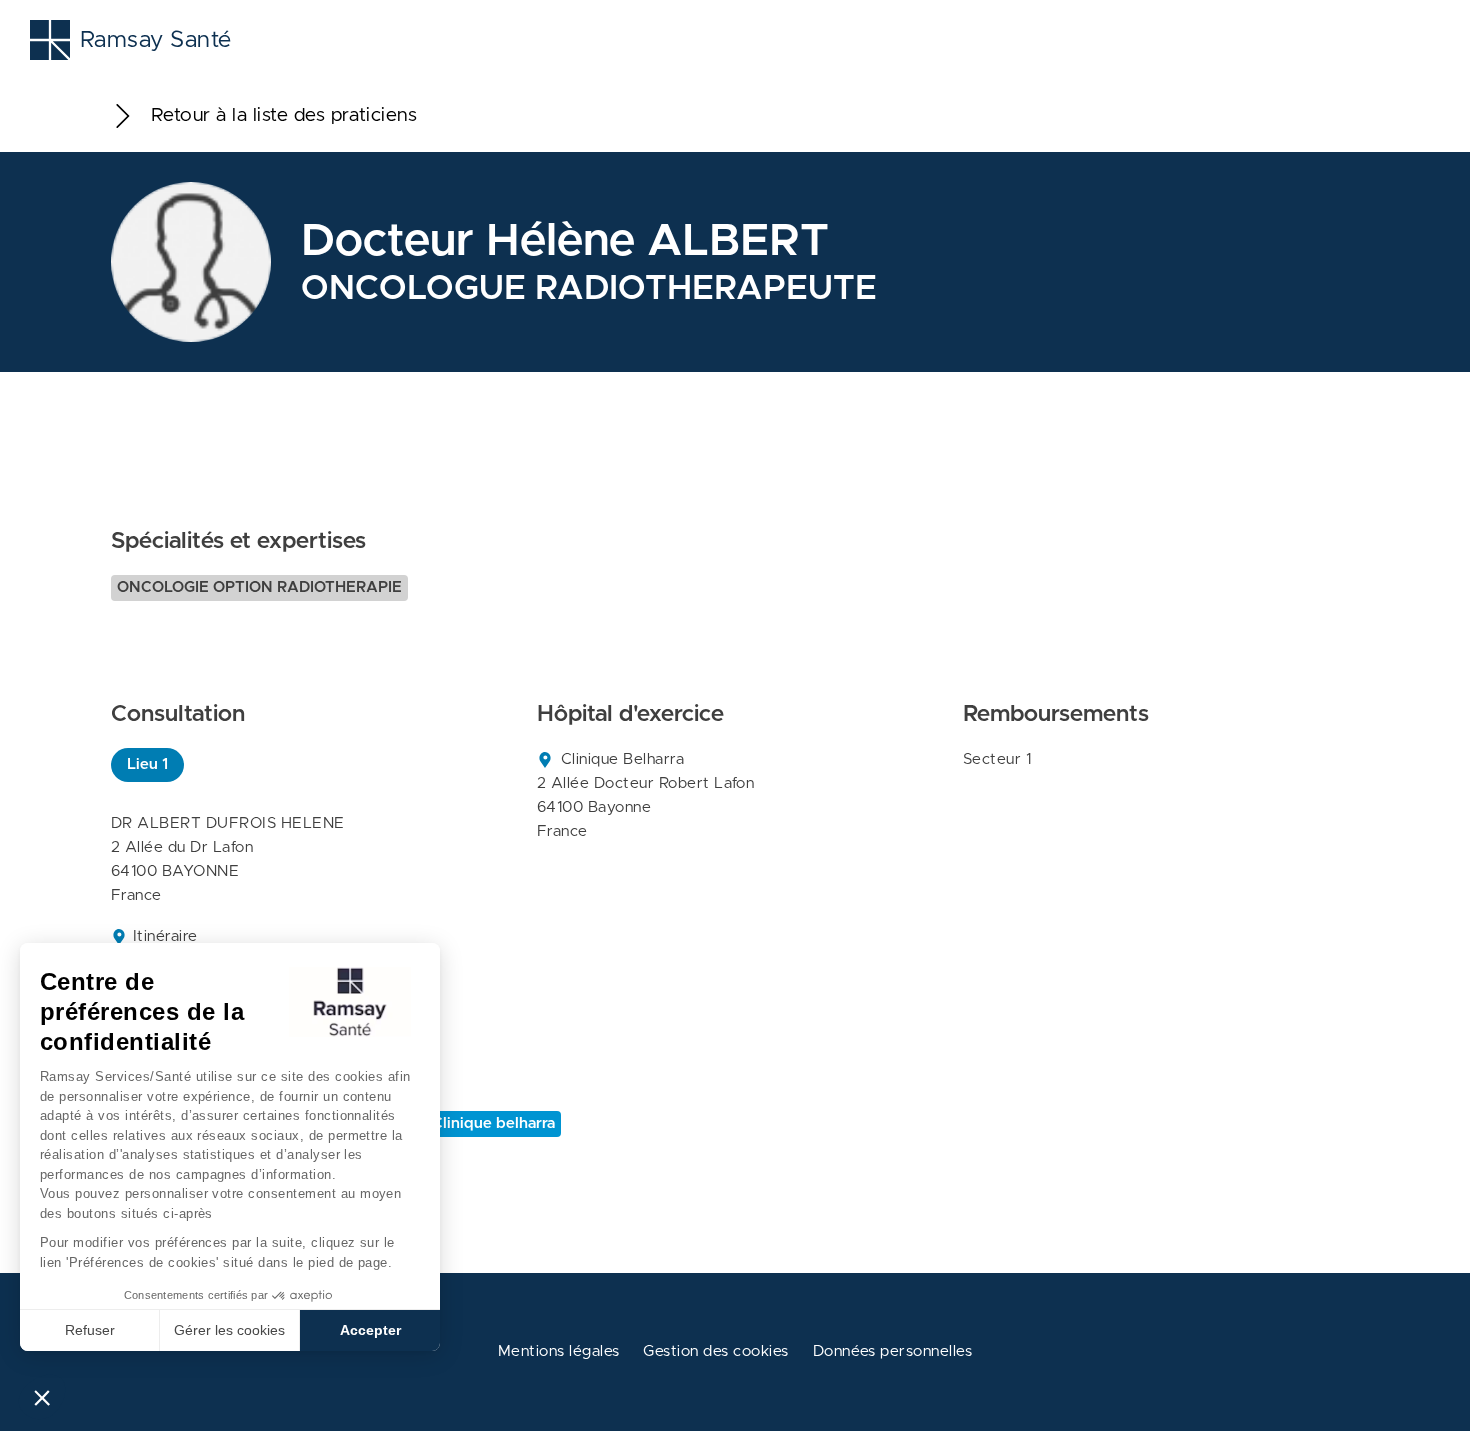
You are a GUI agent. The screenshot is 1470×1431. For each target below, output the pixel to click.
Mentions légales (559, 1351)
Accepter (370, 1330)
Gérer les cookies (229, 1330)
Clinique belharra (493, 1123)
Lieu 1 (147, 764)
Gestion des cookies (715, 1351)
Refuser (90, 1330)
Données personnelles (893, 1351)
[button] (42, 1397)
